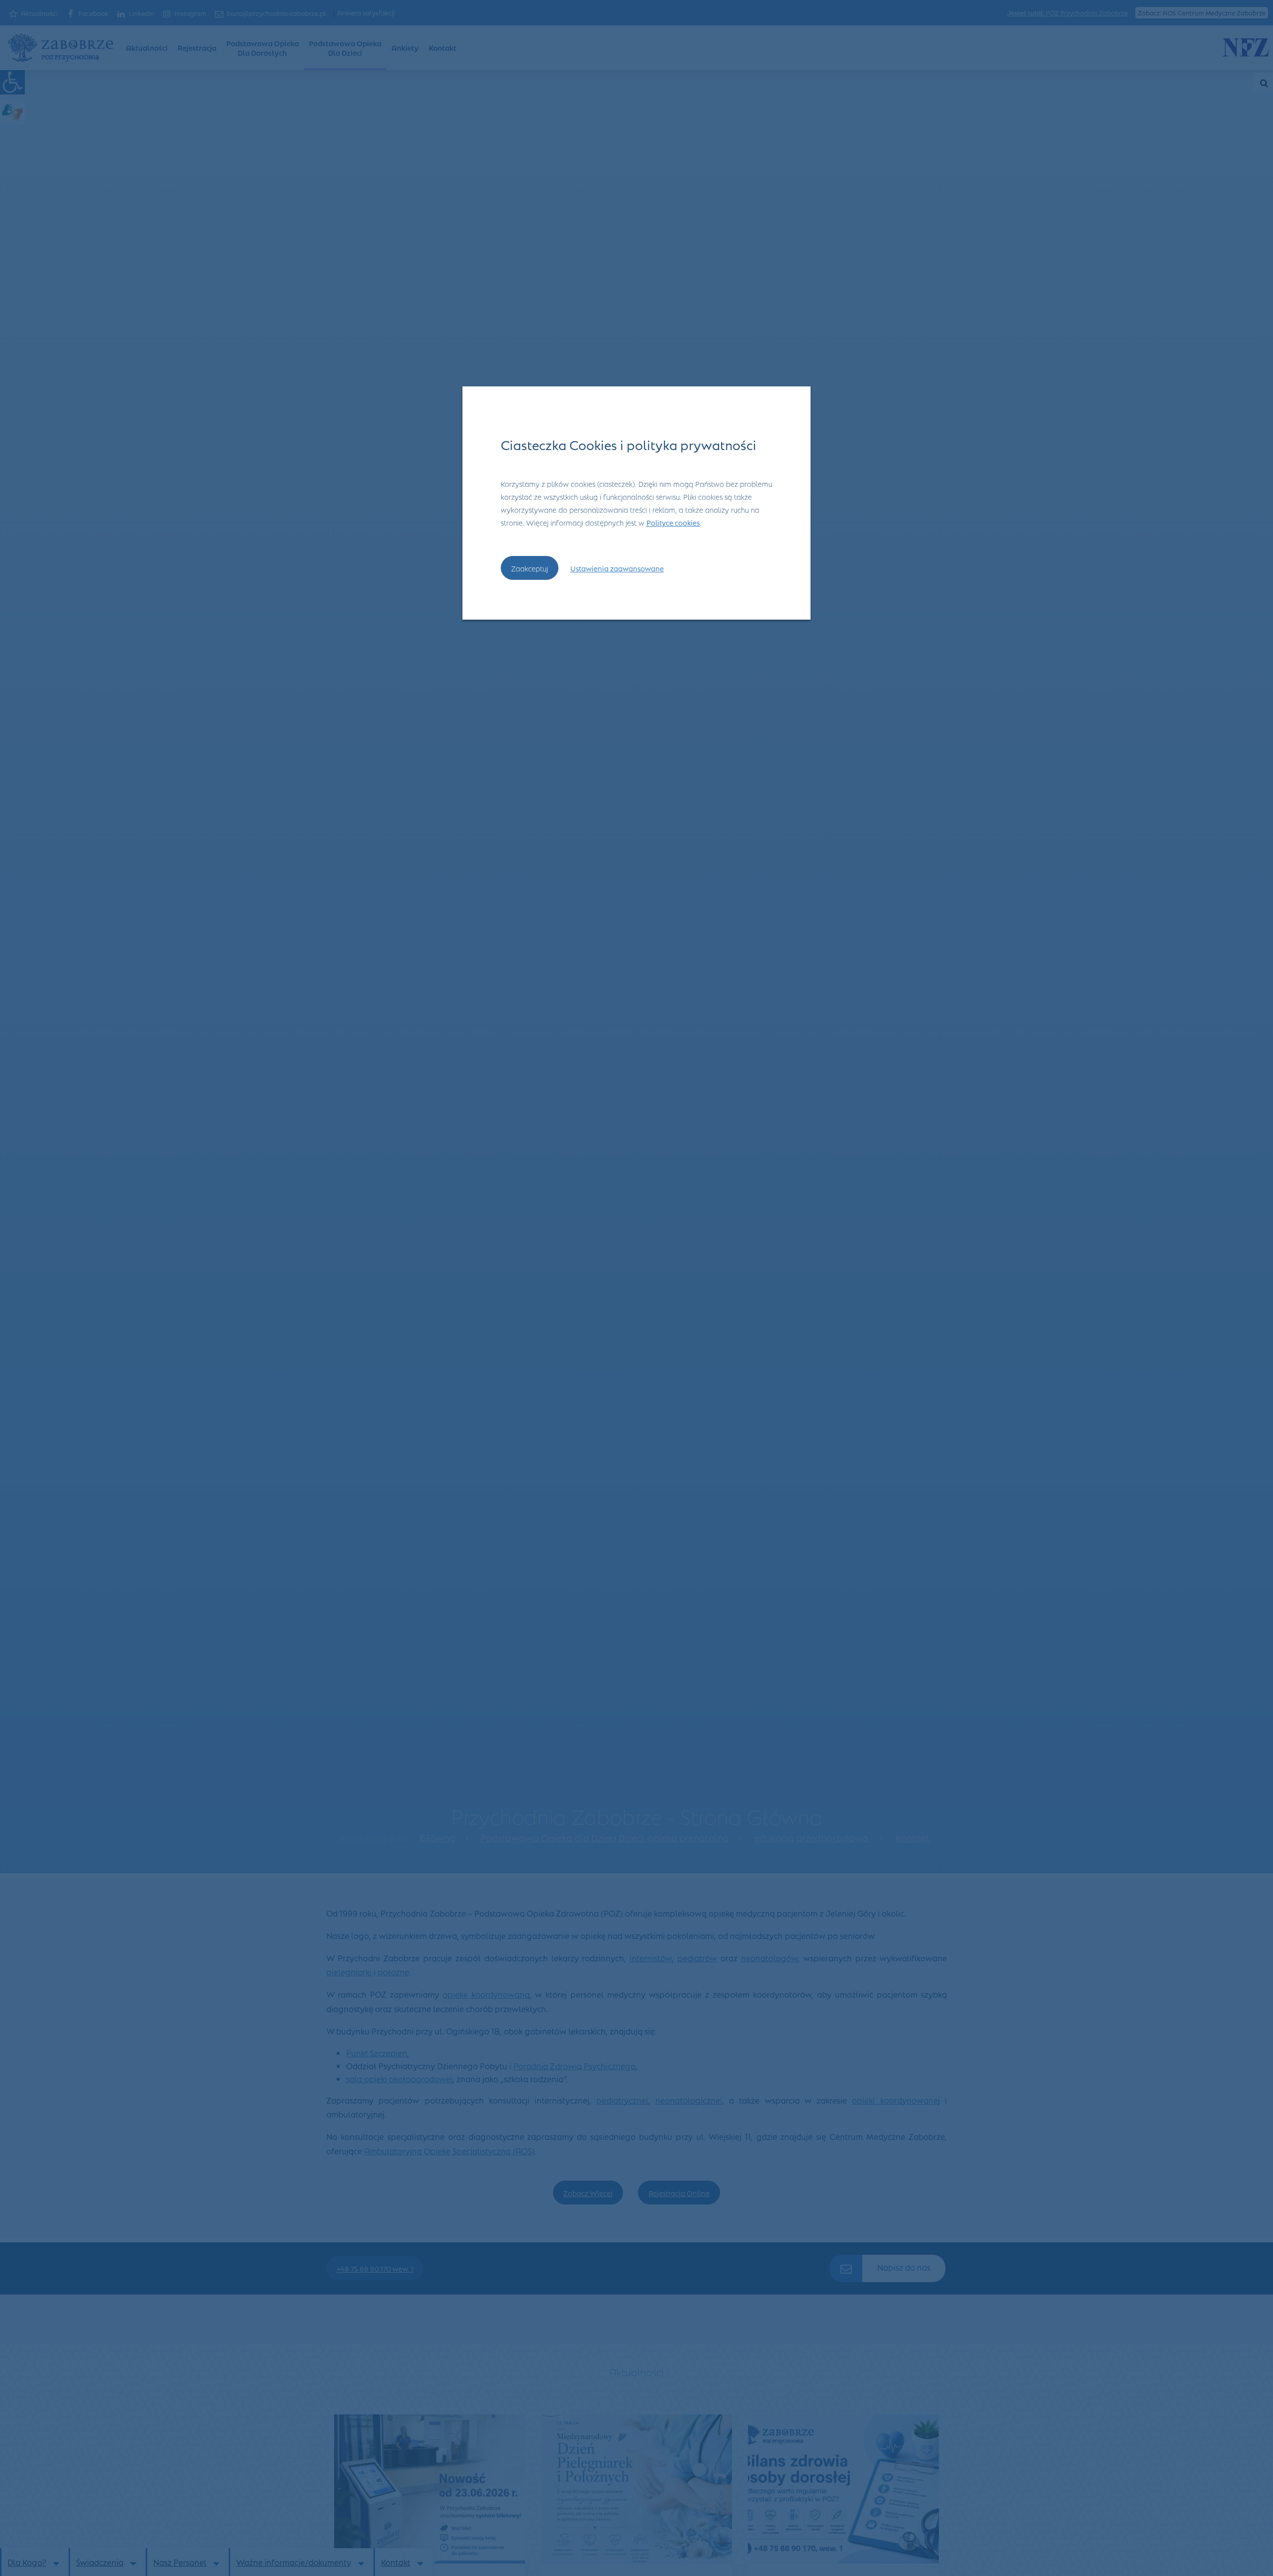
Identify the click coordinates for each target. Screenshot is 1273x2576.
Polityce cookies (673, 522)
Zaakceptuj (530, 568)
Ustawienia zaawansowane (617, 568)
